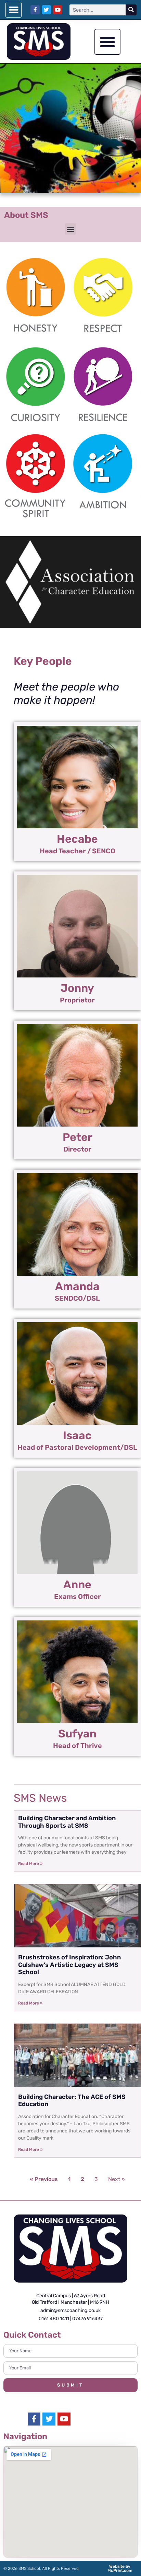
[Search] (131, 10)
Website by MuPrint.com (120, 2568)
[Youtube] (58, 10)
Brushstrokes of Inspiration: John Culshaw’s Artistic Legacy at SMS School (69, 1965)
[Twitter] (46, 10)
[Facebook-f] (35, 10)
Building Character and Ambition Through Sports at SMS (67, 1822)
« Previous (44, 2179)
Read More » (30, 1864)
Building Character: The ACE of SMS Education (72, 2101)
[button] (14, 10)
